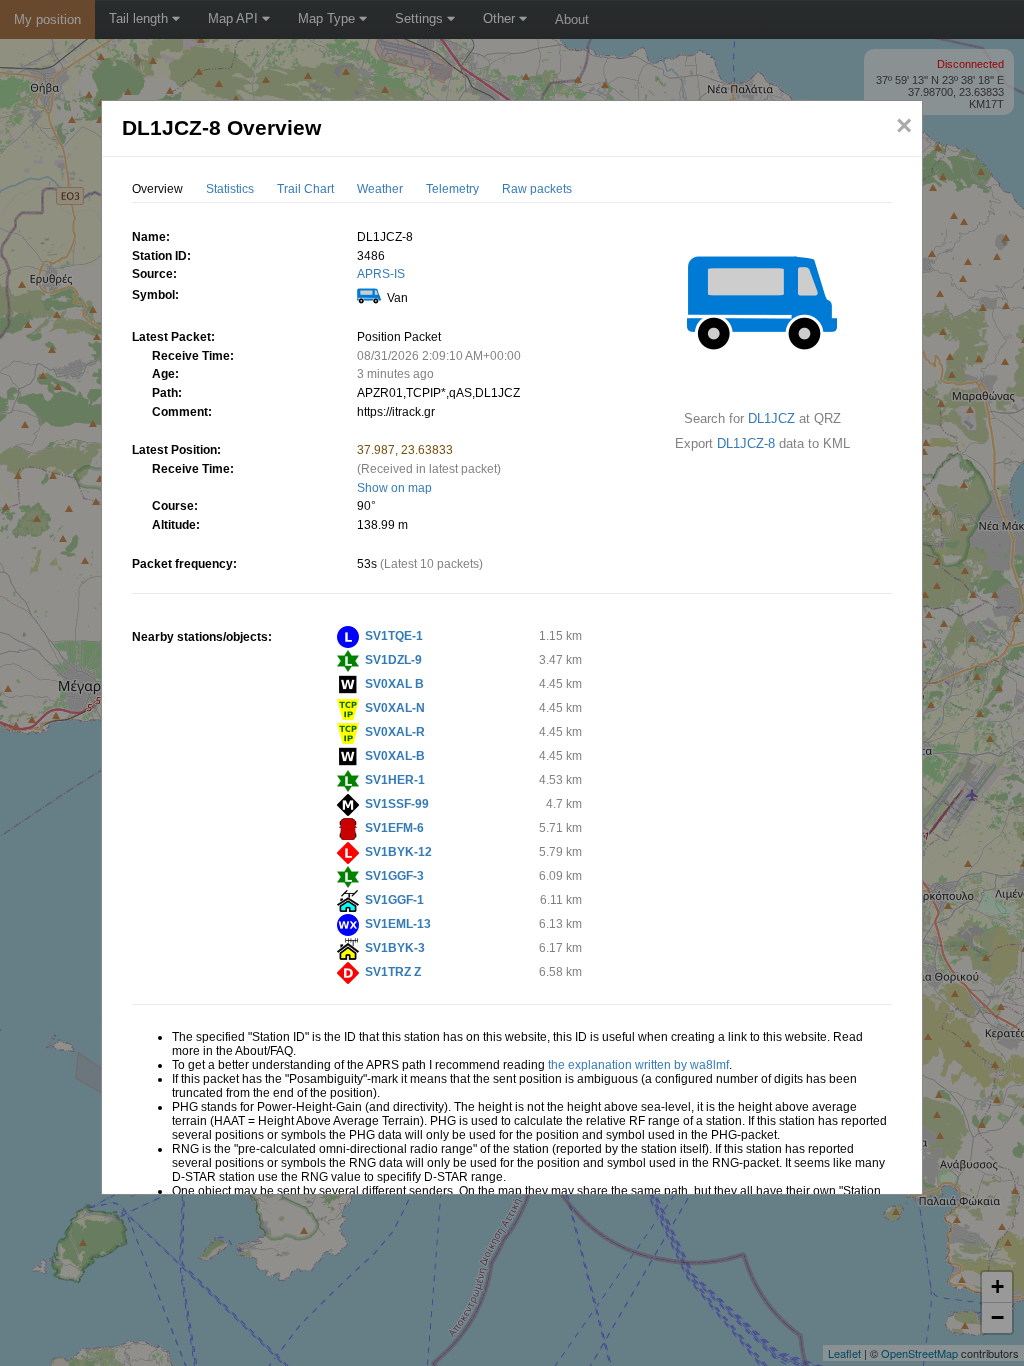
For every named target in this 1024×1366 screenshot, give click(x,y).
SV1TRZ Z (393, 972)
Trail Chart (305, 189)
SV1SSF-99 (397, 804)
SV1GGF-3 (394, 876)
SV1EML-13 (398, 924)
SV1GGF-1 (394, 900)
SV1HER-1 (395, 780)
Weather (380, 189)
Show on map (394, 488)
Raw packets (537, 189)
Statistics (230, 189)
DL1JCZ (771, 418)
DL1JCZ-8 (746, 443)
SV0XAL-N (395, 708)
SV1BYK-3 (395, 948)
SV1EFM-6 (394, 828)
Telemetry (452, 189)
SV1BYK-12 (398, 852)
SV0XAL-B (395, 756)
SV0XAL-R (395, 732)
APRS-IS (381, 274)
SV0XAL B (394, 684)
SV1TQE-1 (394, 636)
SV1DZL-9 (393, 660)
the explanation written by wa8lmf (638, 1065)
